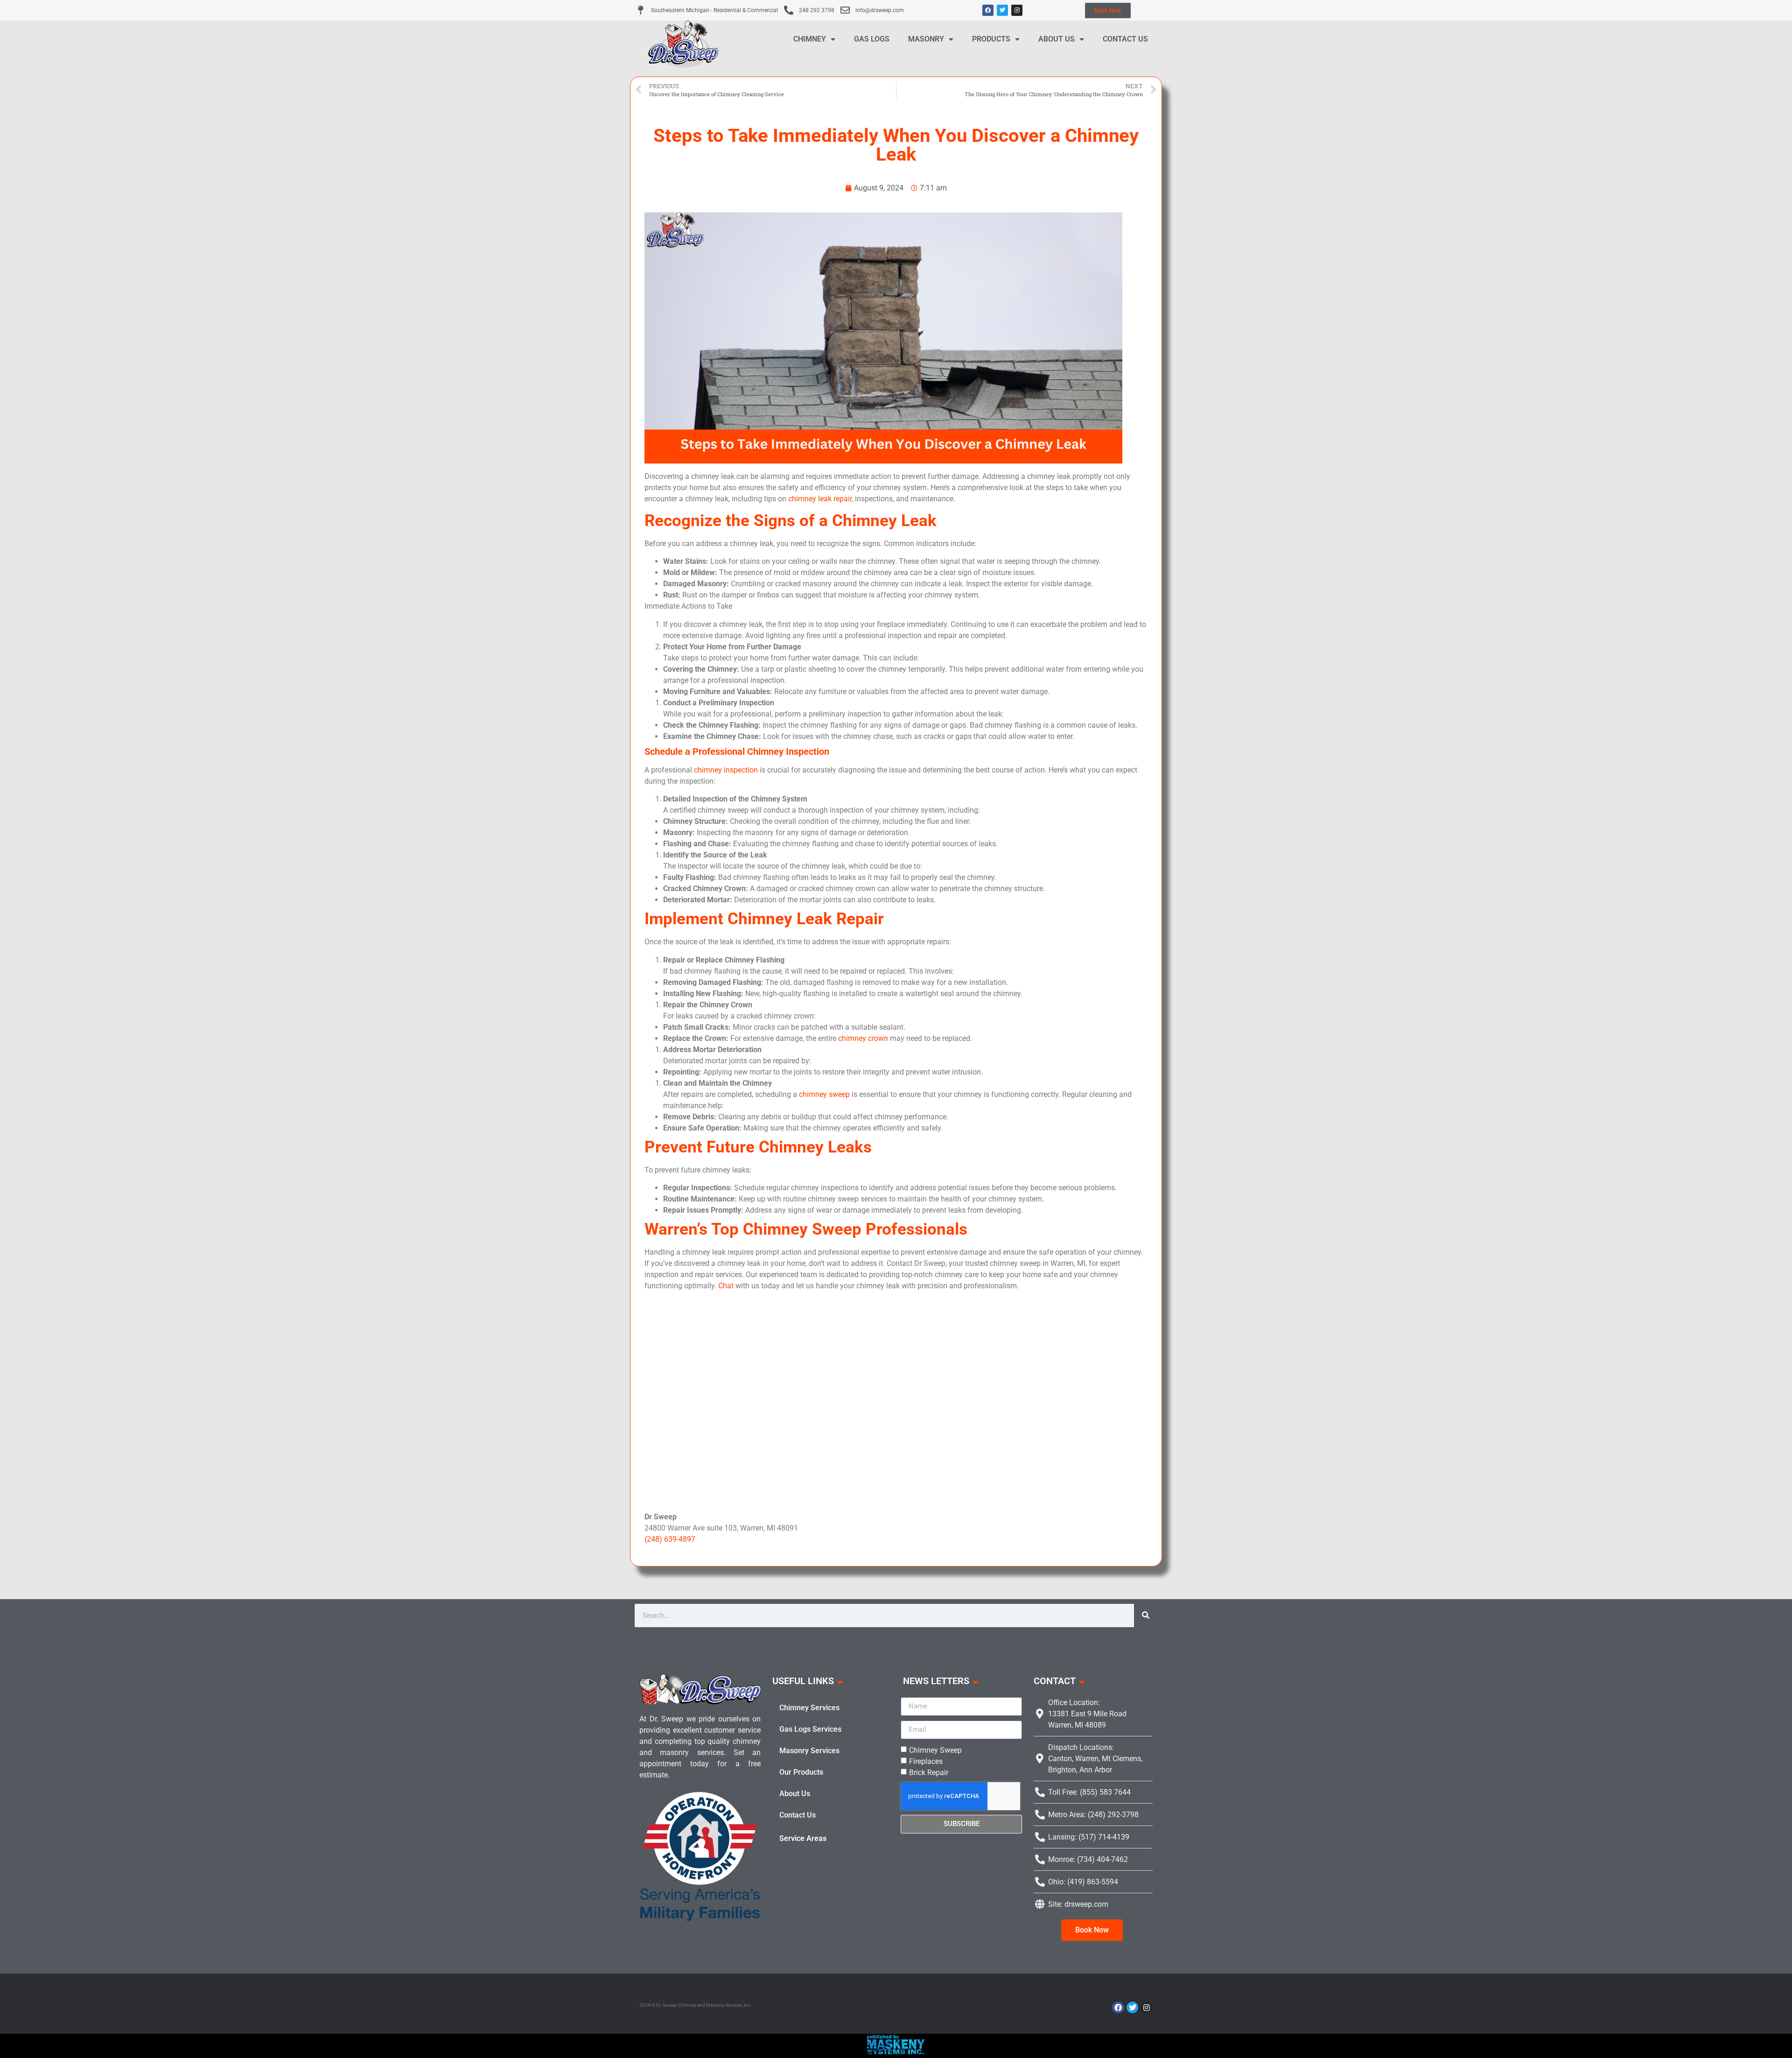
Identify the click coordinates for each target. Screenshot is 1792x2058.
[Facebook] (988, 10)
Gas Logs (872, 39)
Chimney (810, 39)
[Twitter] (1002, 10)
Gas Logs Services (810, 1729)
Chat (726, 1286)
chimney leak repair (820, 499)
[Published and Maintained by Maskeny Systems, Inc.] (896, 2051)
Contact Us (1125, 39)
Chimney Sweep (935, 1750)
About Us (1057, 39)
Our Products (801, 1772)
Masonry (926, 39)
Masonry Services (809, 1751)
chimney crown (863, 1038)
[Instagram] (1017, 10)
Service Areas (803, 1838)
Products (991, 39)
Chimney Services (809, 1708)
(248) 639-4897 (670, 1539)
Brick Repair (929, 1772)
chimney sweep (824, 1094)
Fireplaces (926, 1761)
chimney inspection (726, 770)
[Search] (1146, 1615)
